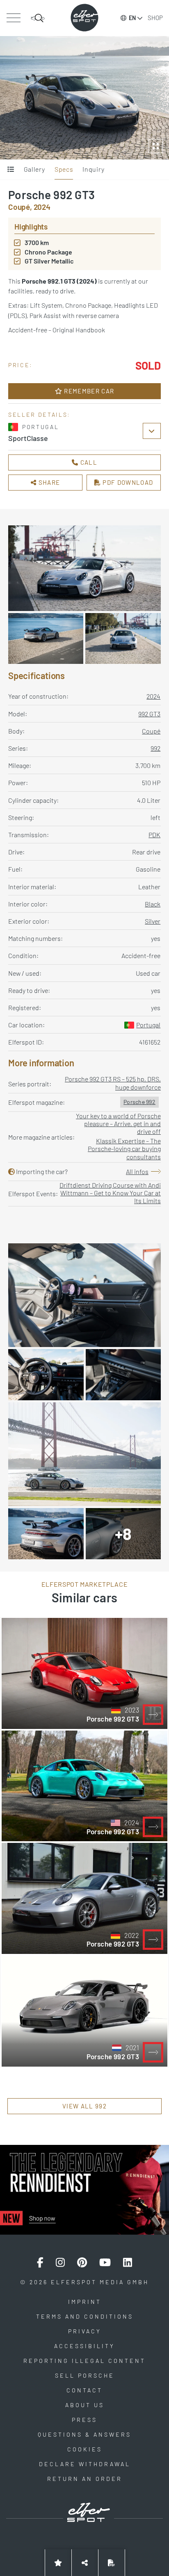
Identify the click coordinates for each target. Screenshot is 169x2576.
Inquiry (93, 169)
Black (153, 904)
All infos (137, 1171)
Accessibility (84, 2346)
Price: (21, 365)
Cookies (85, 2449)
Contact (84, 2390)
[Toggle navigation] (13, 18)
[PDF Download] (112, 2563)
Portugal (148, 1025)
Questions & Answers (84, 2434)
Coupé (151, 731)
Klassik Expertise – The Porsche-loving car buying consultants (124, 1148)
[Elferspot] (84, 18)
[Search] (38, 18)
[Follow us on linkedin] (128, 2263)
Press (84, 2420)
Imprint (85, 2302)
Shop (155, 18)
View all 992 (84, 2106)
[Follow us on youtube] (105, 2263)
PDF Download (127, 482)
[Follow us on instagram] (60, 2263)
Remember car (88, 391)
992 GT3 (149, 714)
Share (48, 482)
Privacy (85, 2331)
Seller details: (39, 415)
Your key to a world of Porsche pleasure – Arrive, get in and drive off (118, 1123)
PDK (154, 835)
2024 (153, 696)
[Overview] (11, 170)
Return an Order (85, 2479)
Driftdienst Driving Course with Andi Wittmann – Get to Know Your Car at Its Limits (110, 1193)
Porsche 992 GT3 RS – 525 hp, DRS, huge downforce (113, 1083)
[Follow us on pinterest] (82, 2263)
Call (88, 462)
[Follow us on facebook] (40, 2263)
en (132, 18)
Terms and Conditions (85, 2316)
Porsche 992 (139, 1102)
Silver (153, 921)
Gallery (34, 169)
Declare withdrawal (85, 2464)
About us (85, 2405)
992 (155, 748)
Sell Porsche (85, 2375)
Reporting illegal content (84, 2361)
